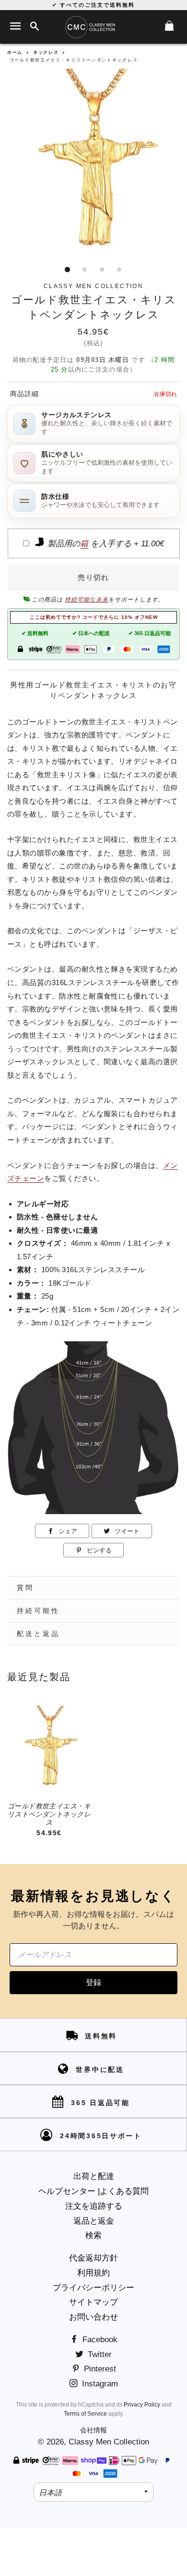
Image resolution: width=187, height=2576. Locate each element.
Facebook (99, 2340)
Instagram (99, 2384)
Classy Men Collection (109, 2442)
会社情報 (93, 2430)
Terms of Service (85, 2414)
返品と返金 (94, 2221)
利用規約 (93, 2273)
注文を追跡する (94, 2206)
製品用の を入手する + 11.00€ (105, 544)
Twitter (99, 2354)
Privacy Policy (142, 2405)
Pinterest (99, 2369)
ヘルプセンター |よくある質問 (93, 2191)
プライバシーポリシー (93, 2288)
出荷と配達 (94, 2176)
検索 (93, 2235)
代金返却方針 (93, 2258)
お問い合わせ (93, 2317)
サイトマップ (93, 2302)
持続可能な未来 (87, 600)
